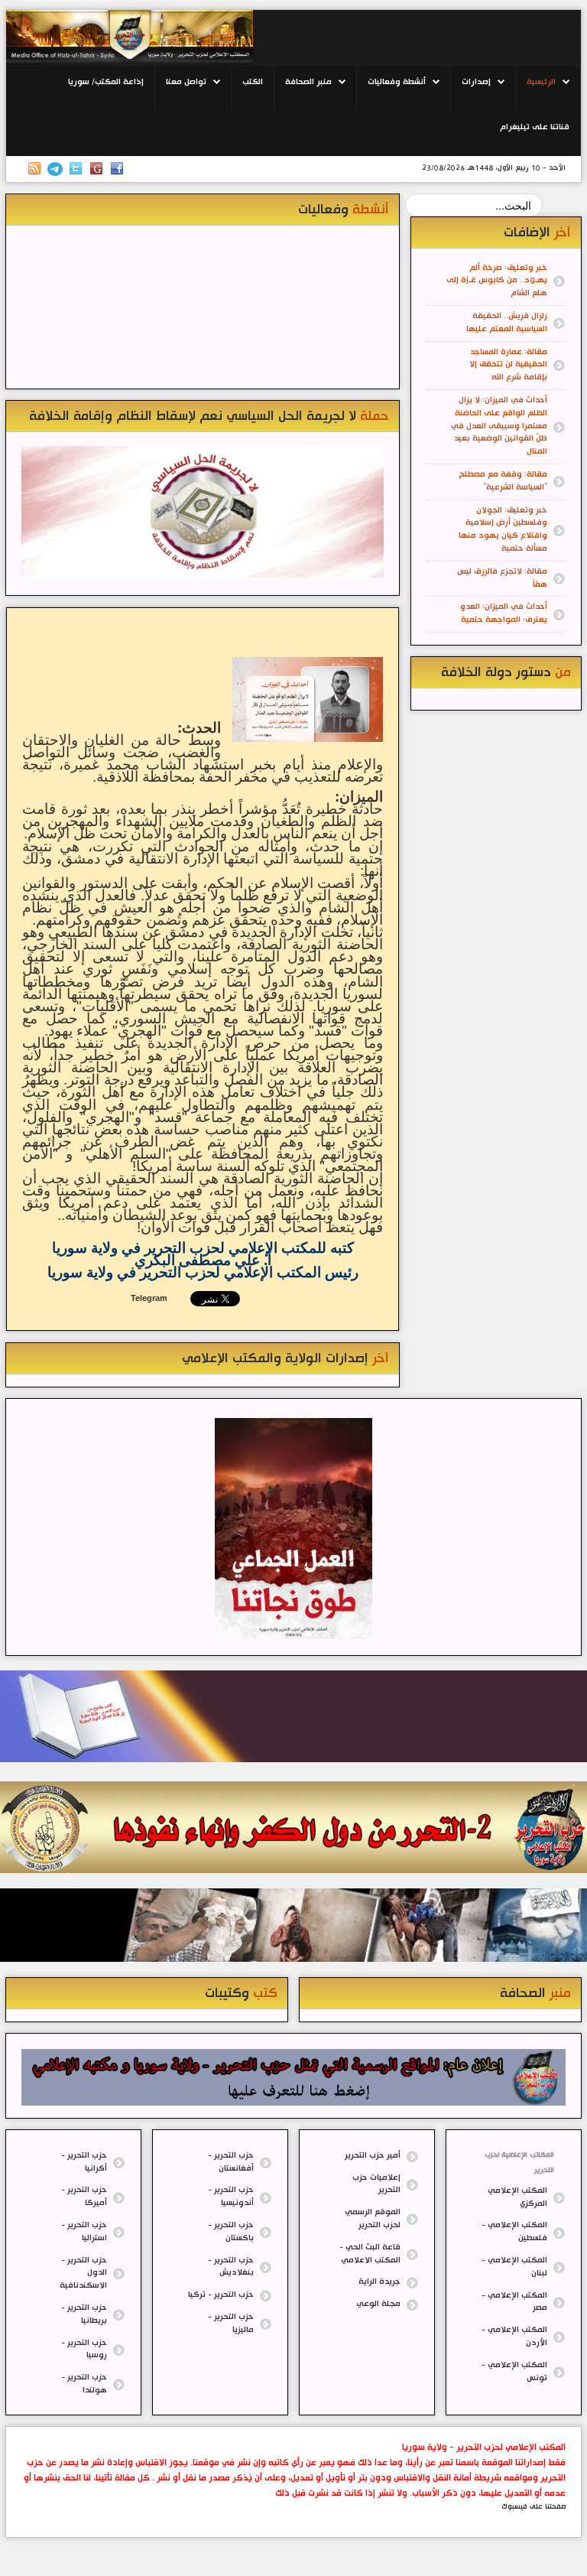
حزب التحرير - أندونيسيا (231, 2197)
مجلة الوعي (378, 2304)
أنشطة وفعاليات (397, 82)
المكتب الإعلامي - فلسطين (514, 2232)
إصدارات (476, 82)
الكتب (253, 82)
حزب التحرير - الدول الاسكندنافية (83, 2274)
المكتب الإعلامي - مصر (514, 2302)
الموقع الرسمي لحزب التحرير (373, 2219)
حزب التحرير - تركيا (221, 2295)
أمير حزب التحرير (373, 2156)
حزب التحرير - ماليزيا (231, 2324)
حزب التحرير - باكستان (231, 2232)
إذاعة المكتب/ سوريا (106, 82)
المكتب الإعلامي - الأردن (514, 2337)
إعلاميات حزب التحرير (376, 2184)
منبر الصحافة (308, 82)
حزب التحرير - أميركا (84, 2197)
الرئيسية (541, 82)
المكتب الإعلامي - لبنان (514, 2267)
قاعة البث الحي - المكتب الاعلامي (370, 2254)
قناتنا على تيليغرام (535, 127)
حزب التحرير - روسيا (84, 2350)
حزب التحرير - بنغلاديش (231, 2267)
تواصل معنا (186, 82)
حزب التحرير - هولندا (84, 2384)
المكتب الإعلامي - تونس (514, 2372)
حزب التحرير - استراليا (84, 2232)
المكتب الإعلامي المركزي (517, 2197)
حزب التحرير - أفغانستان (231, 2162)
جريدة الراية (379, 2282)
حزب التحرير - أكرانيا (84, 2162)
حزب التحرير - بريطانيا (84, 2314)
